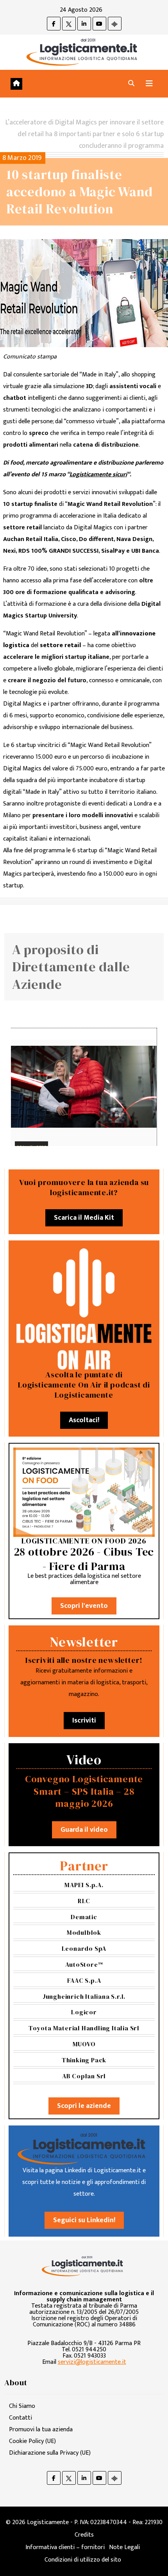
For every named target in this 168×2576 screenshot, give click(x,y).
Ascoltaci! (84, 1420)
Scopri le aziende (84, 2106)
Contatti (21, 2418)
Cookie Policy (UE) (32, 2441)
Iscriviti (84, 1721)
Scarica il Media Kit (84, 1218)
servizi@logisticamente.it (92, 2362)
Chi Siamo (22, 2406)
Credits (84, 2535)
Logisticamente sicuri (98, 475)
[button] (131, 84)
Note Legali (124, 2547)
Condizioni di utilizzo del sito (83, 2560)
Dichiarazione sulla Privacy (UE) (50, 2453)
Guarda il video (84, 1830)
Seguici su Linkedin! (84, 2220)
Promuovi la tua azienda (41, 2430)
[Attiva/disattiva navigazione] (149, 84)
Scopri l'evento (84, 1606)
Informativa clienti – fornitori (65, 2547)
